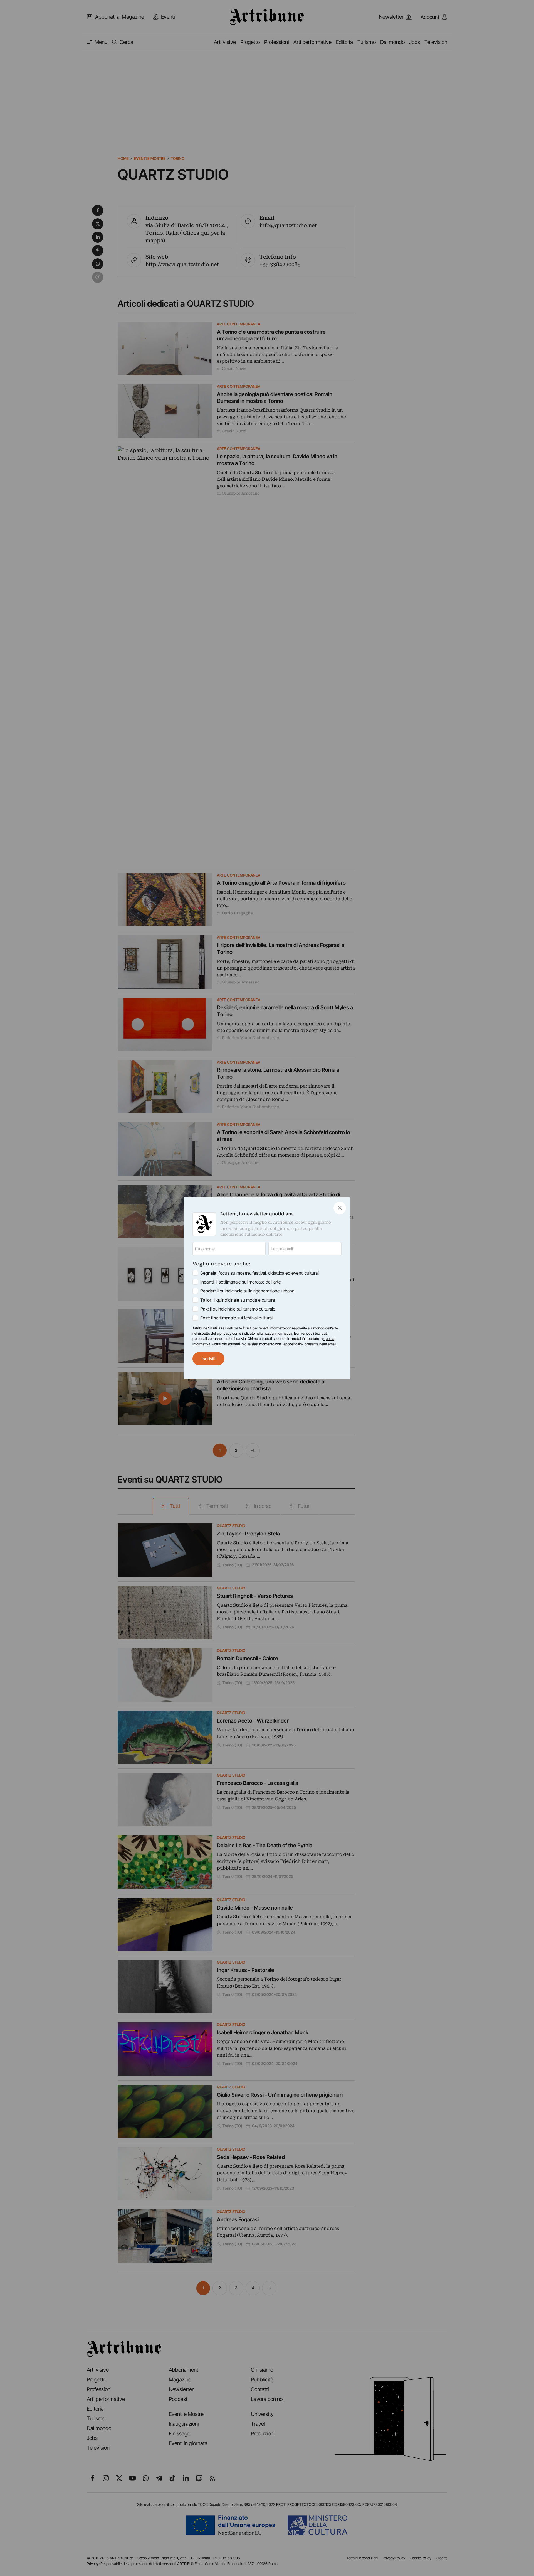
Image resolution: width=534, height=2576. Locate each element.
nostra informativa (278, 1333)
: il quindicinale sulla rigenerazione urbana (247, 1291)
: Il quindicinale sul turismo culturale (238, 1309)
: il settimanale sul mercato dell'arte (241, 1282)
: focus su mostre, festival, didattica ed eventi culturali (260, 1273)
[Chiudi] (340, 1208)
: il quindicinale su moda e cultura (238, 1300)
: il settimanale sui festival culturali (237, 1318)
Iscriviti (208, 1359)
